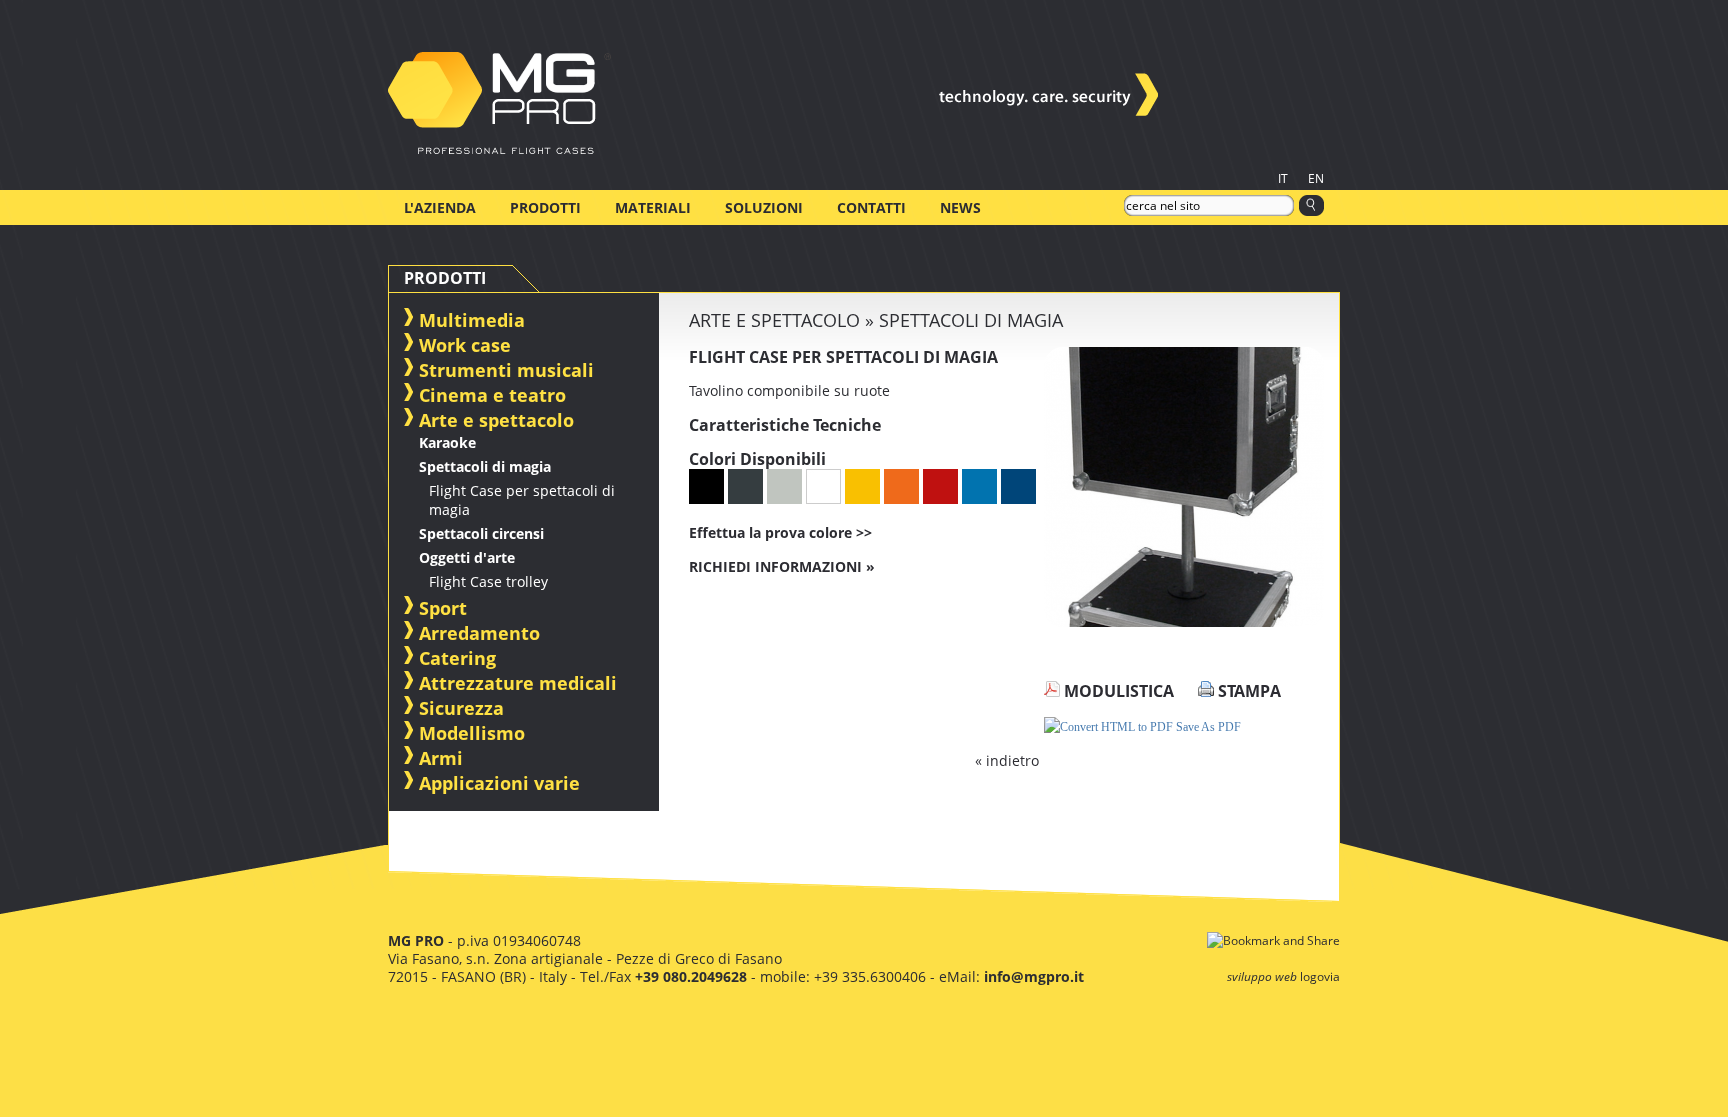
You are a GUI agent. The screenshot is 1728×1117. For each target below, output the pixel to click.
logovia (1320, 976)
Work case (465, 345)
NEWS (960, 207)
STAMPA (1247, 691)
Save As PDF (1207, 727)
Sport (443, 608)
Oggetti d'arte (467, 557)
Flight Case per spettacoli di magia (522, 500)
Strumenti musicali (506, 370)
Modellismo (472, 733)
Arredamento (479, 633)
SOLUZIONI (764, 207)
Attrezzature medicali (518, 683)
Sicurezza (461, 708)
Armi (441, 758)
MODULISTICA (1117, 691)
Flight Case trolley (488, 581)
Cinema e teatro (492, 395)
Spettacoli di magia (485, 466)
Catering (457, 658)
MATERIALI (653, 207)
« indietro (1007, 760)
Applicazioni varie (499, 783)
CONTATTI (871, 207)
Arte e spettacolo (496, 420)
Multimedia (472, 320)
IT (1283, 178)
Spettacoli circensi (481, 533)
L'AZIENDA (440, 207)
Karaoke (447, 442)
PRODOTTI (545, 207)
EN (1316, 178)
